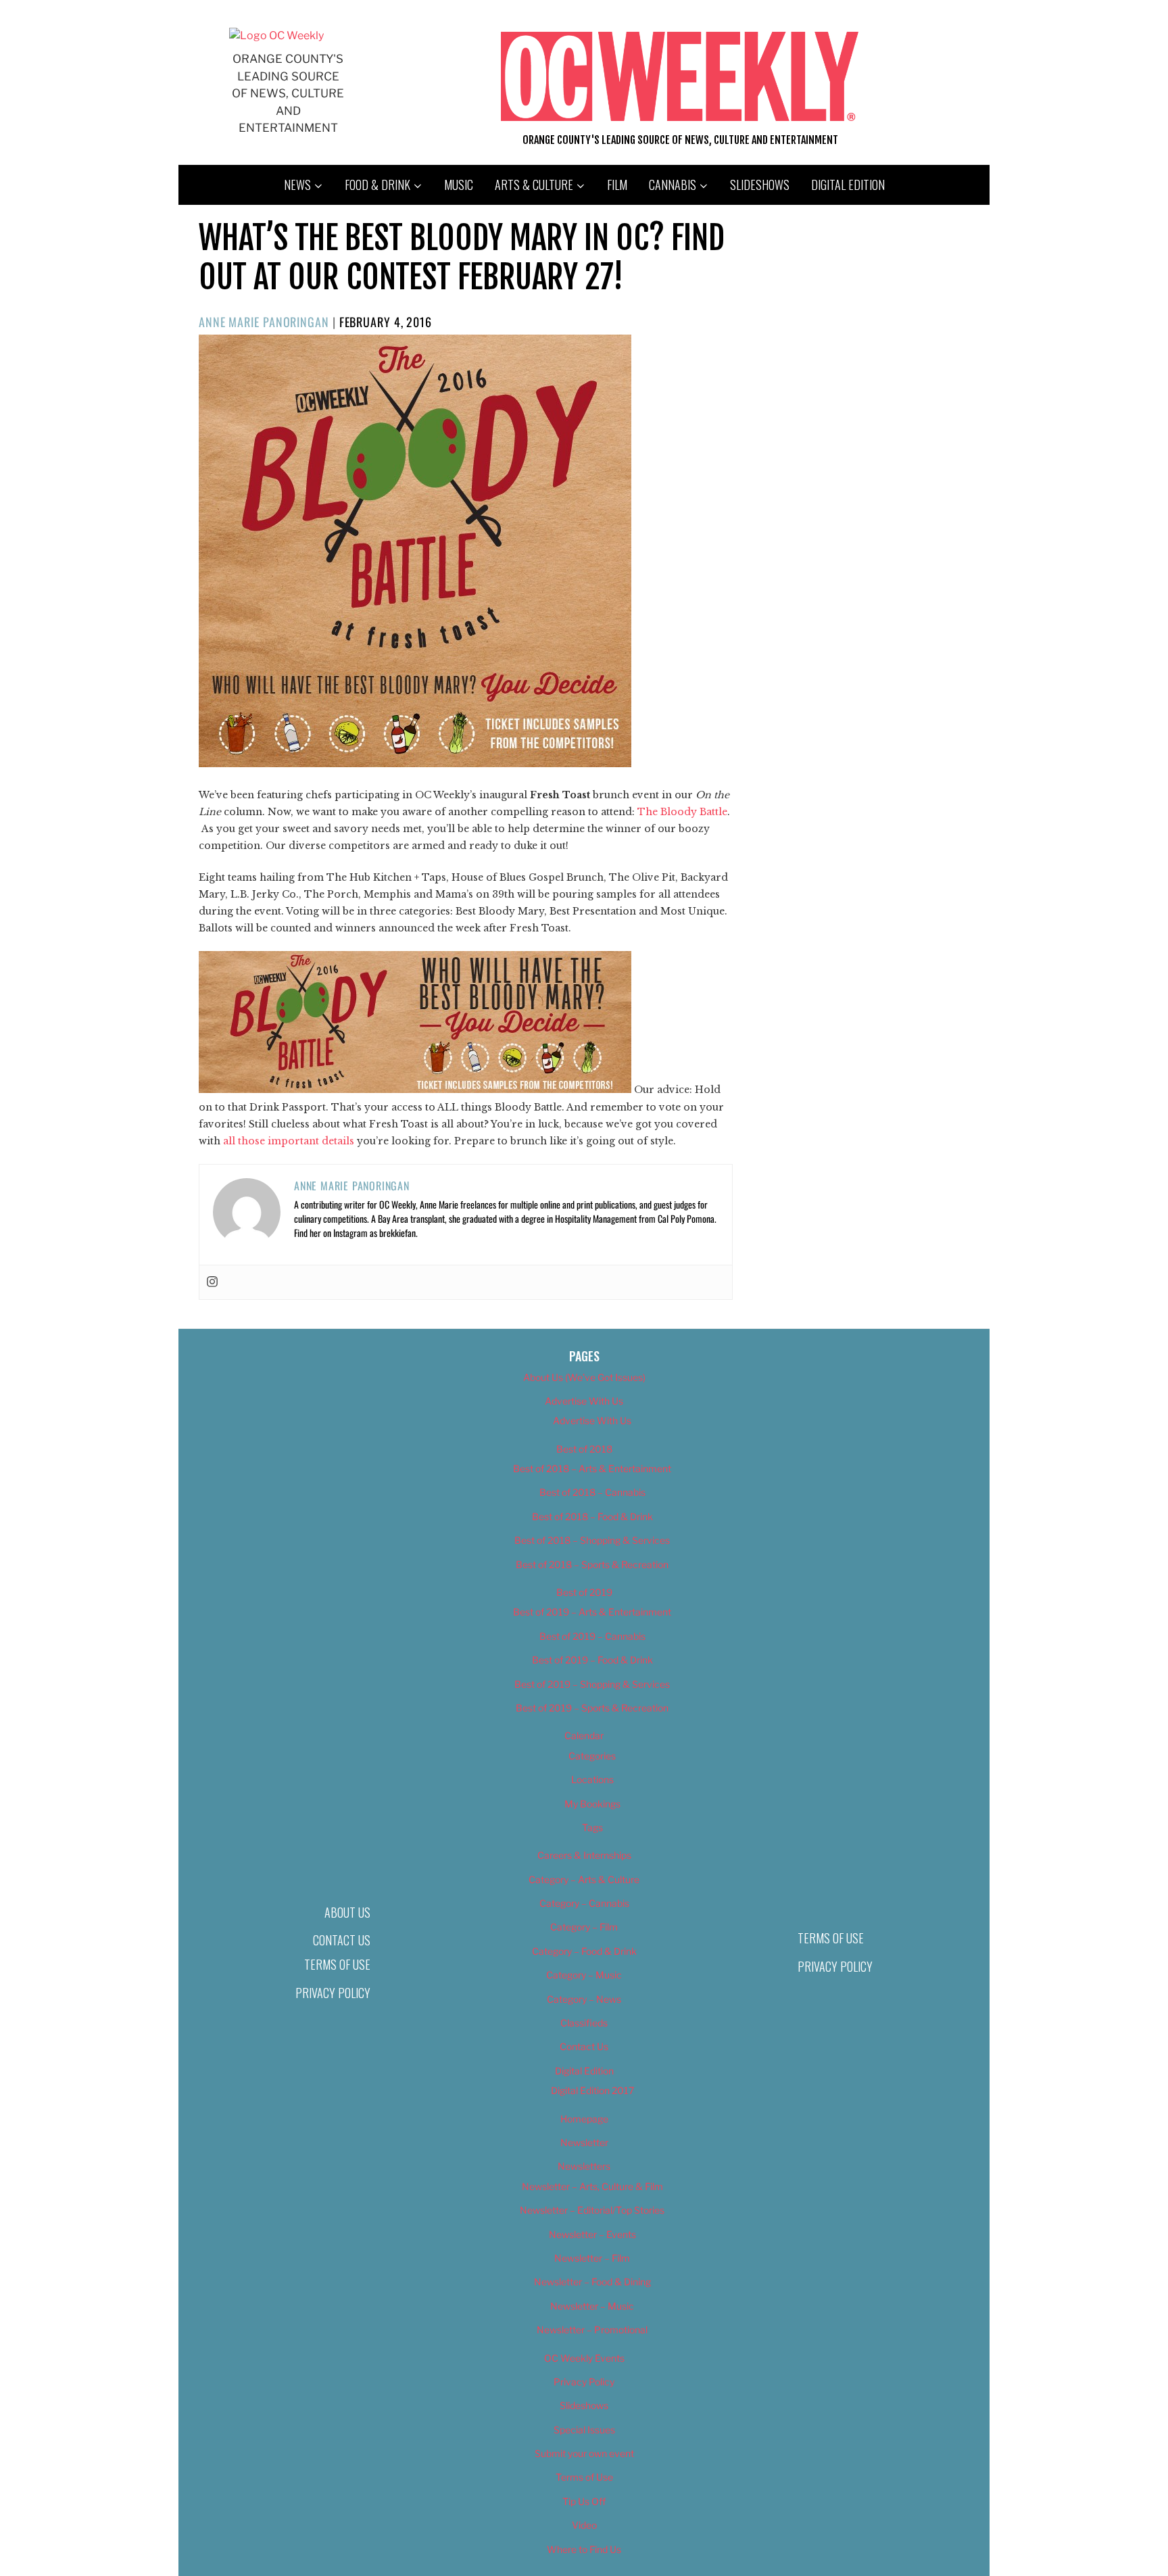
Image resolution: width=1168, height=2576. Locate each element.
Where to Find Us (584, 2549)
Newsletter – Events (592, 2234)
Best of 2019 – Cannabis (592, 1636)
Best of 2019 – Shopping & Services (592, 1684)
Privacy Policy (333, 1993)
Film (617, 185)
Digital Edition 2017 (592, 2090)
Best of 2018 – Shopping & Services (592, 1540)
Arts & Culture (534, 185)
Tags (592, 1827)
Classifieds (584, 2023)
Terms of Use (337, 1964)
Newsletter (584, 2142)
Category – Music (584, 1975)
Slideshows (760, 185)
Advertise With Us (584, 1401)
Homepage (584, 2119)
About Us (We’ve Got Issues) (584, 1377)
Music (459, 185)
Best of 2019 (584, 1592)
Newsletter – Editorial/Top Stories (592, 2210)
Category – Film (584, 1927)
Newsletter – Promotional (592, 2330)
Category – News (584, 1999)
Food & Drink (378, 185)
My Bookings (592, 1804)
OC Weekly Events (584, 2358)
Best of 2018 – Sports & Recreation (592, 1564)
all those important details (289, 1141)
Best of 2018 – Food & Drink (592, 1516)
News (297, 185)
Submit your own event (584, 2453)
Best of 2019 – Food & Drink (592, 1660)
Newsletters (584, 2166)
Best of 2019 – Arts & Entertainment (592, 1612)
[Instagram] (212, 1282)
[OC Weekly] (276, 35)
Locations (592, 1779)
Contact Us (342, 1940)
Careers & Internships (584, 1855)
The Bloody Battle (682, 812)
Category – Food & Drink (584, 1951)
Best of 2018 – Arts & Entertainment (592, 1468)
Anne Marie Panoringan (264, 322)
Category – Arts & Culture (584, 1879)
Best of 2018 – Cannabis (592, 1492)
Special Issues (584, 2430)
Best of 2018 (584, 1449)
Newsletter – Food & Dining (592, 2282)
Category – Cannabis (584, 1903)
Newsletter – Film (592, 2258)
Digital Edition (848, 185)
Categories (592, 1756)
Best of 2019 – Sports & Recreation (592, 1708)
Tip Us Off (584, 2501)
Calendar (584, 1735)
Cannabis (673, 185)
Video (584, 2525)
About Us (347, 1912)
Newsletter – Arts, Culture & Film (592, 2186)
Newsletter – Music (592, 2306)
